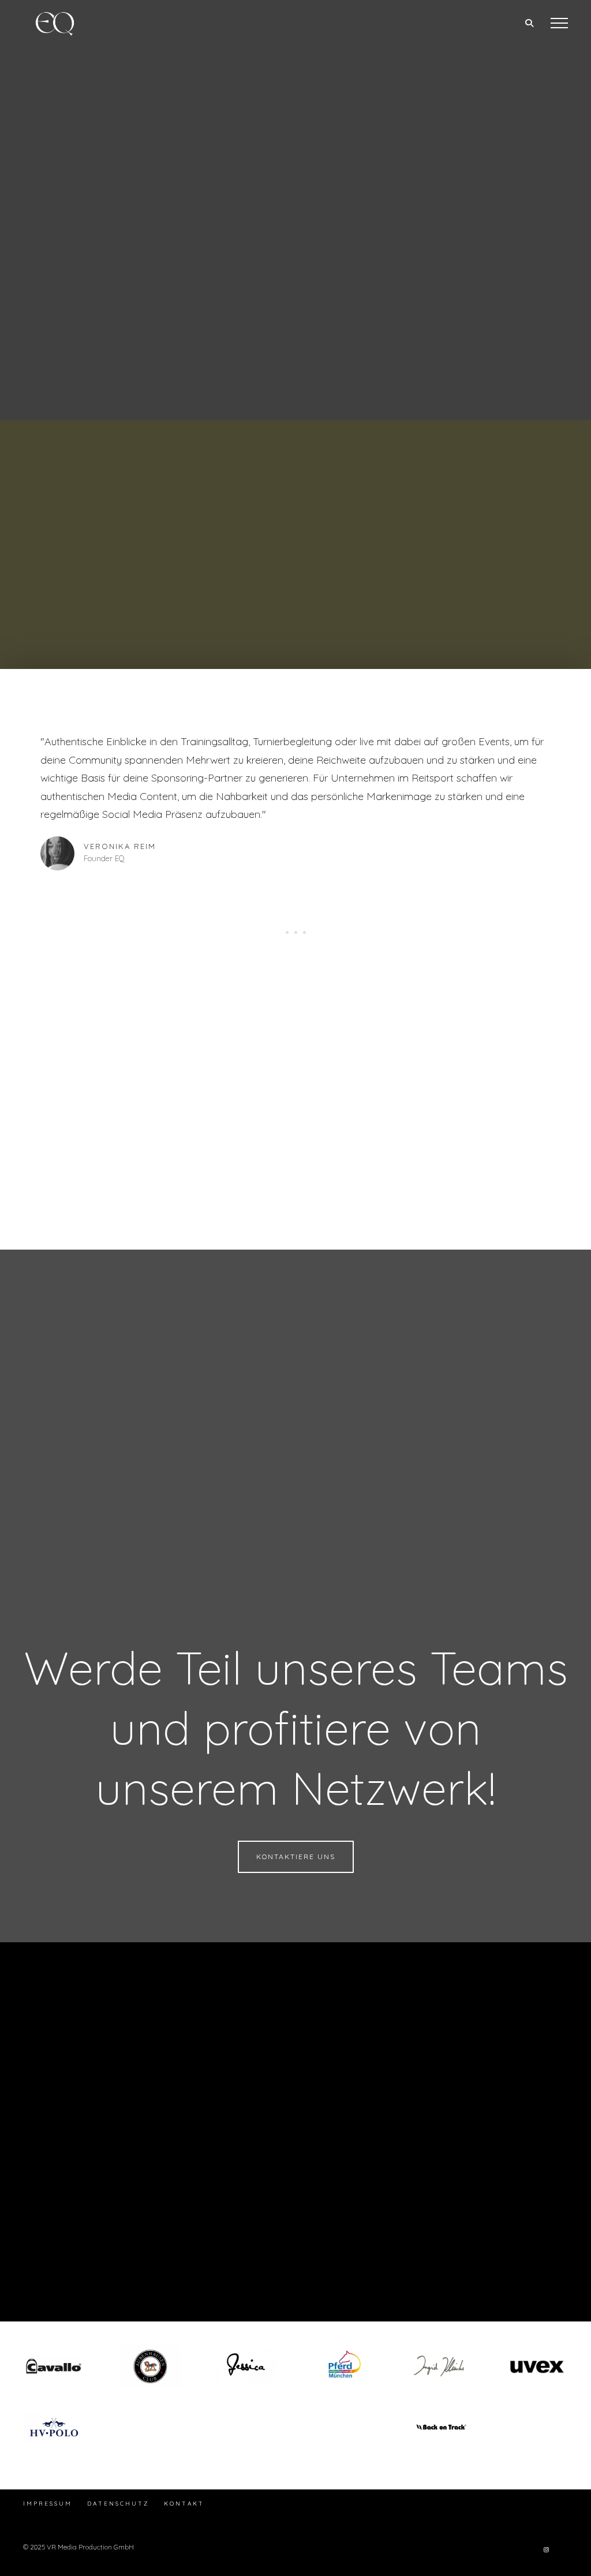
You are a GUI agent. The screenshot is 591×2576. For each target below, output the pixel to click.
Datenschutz (118, 2504)
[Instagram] (546, 2549)
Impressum (48, 2504)
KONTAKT (184, 2504)
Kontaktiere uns (296, 1857)
